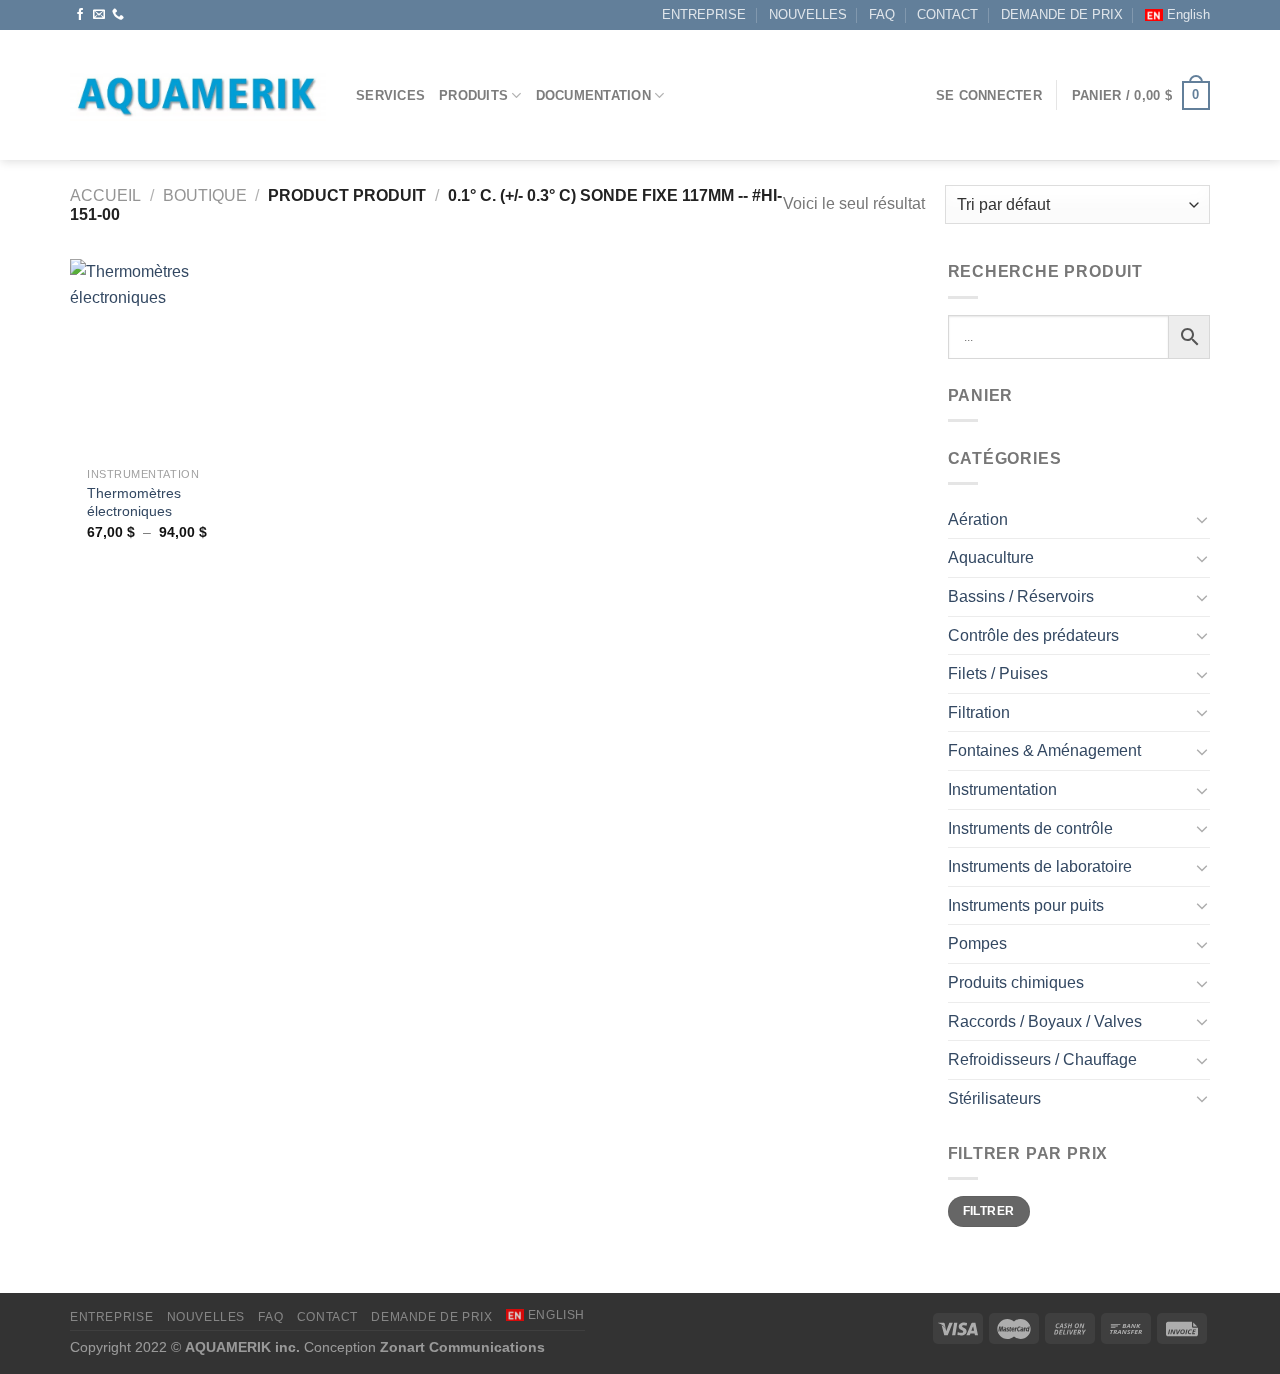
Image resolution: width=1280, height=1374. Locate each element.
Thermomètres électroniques (134, 502)
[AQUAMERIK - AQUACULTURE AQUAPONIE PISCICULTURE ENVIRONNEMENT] (198, 95)
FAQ (882, 14)
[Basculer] (1202, 519)
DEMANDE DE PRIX (1062, 14)
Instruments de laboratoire (1040, 866)
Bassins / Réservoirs (1021, 596)
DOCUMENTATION (593, 95)
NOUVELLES (808, 14)
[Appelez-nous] (118, 15)
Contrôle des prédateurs (1033, 635)
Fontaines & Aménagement (1044, 750)
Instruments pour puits (1026, 905)
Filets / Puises (998, 673)
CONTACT (947, 14)
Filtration (979, 712)
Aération (978, 519)
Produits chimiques (1016, 982)
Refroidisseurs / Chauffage (1042, 1059)
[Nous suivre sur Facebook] (80, 15)
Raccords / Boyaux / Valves (1045, 1021)
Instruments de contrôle (1030, 828)
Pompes (977, 943)
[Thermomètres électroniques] (168, 357)
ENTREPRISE (704, 14)
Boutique (205, 195)
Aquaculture (991, 557)
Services (390, 95)
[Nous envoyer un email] (99, 15)
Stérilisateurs (994, 1098)
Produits (473, 95)
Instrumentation (1002, 789)
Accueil (105, 195)
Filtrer (989, 1211)
